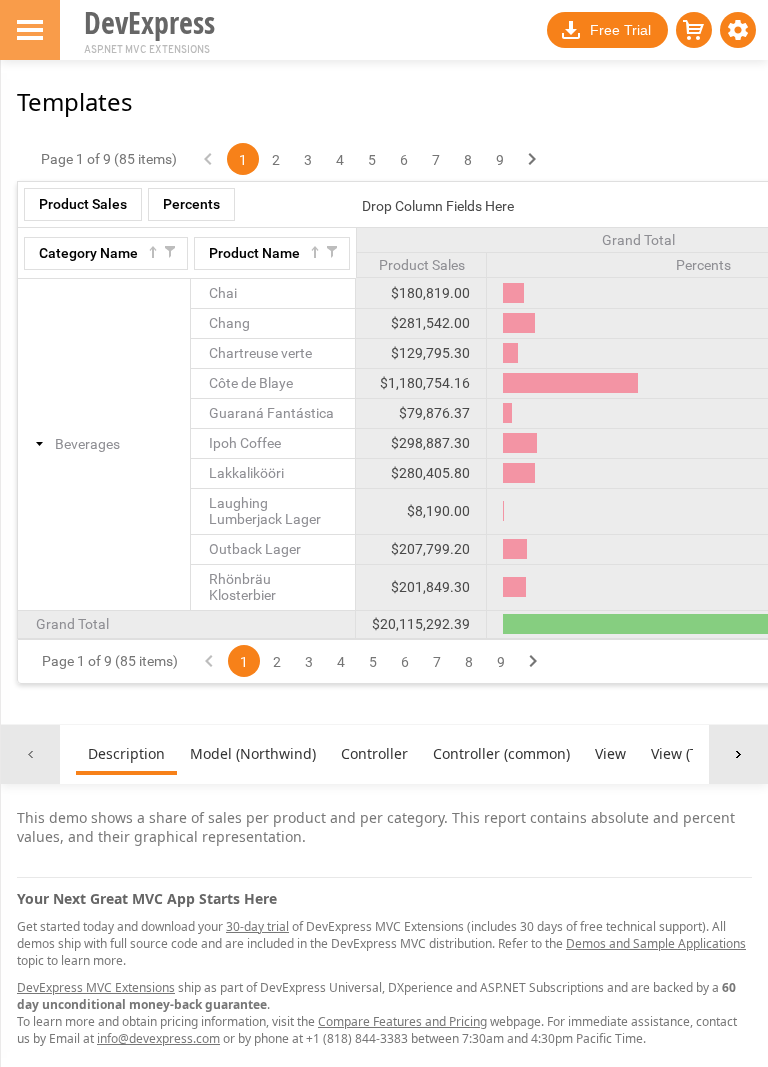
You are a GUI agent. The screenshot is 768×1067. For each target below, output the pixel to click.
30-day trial (257, 926)
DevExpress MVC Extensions (96, 987)
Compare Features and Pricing (402, 1021)
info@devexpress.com (158, 1038)
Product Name (254, 253)
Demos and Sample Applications (656, 943)
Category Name (88, 253)
